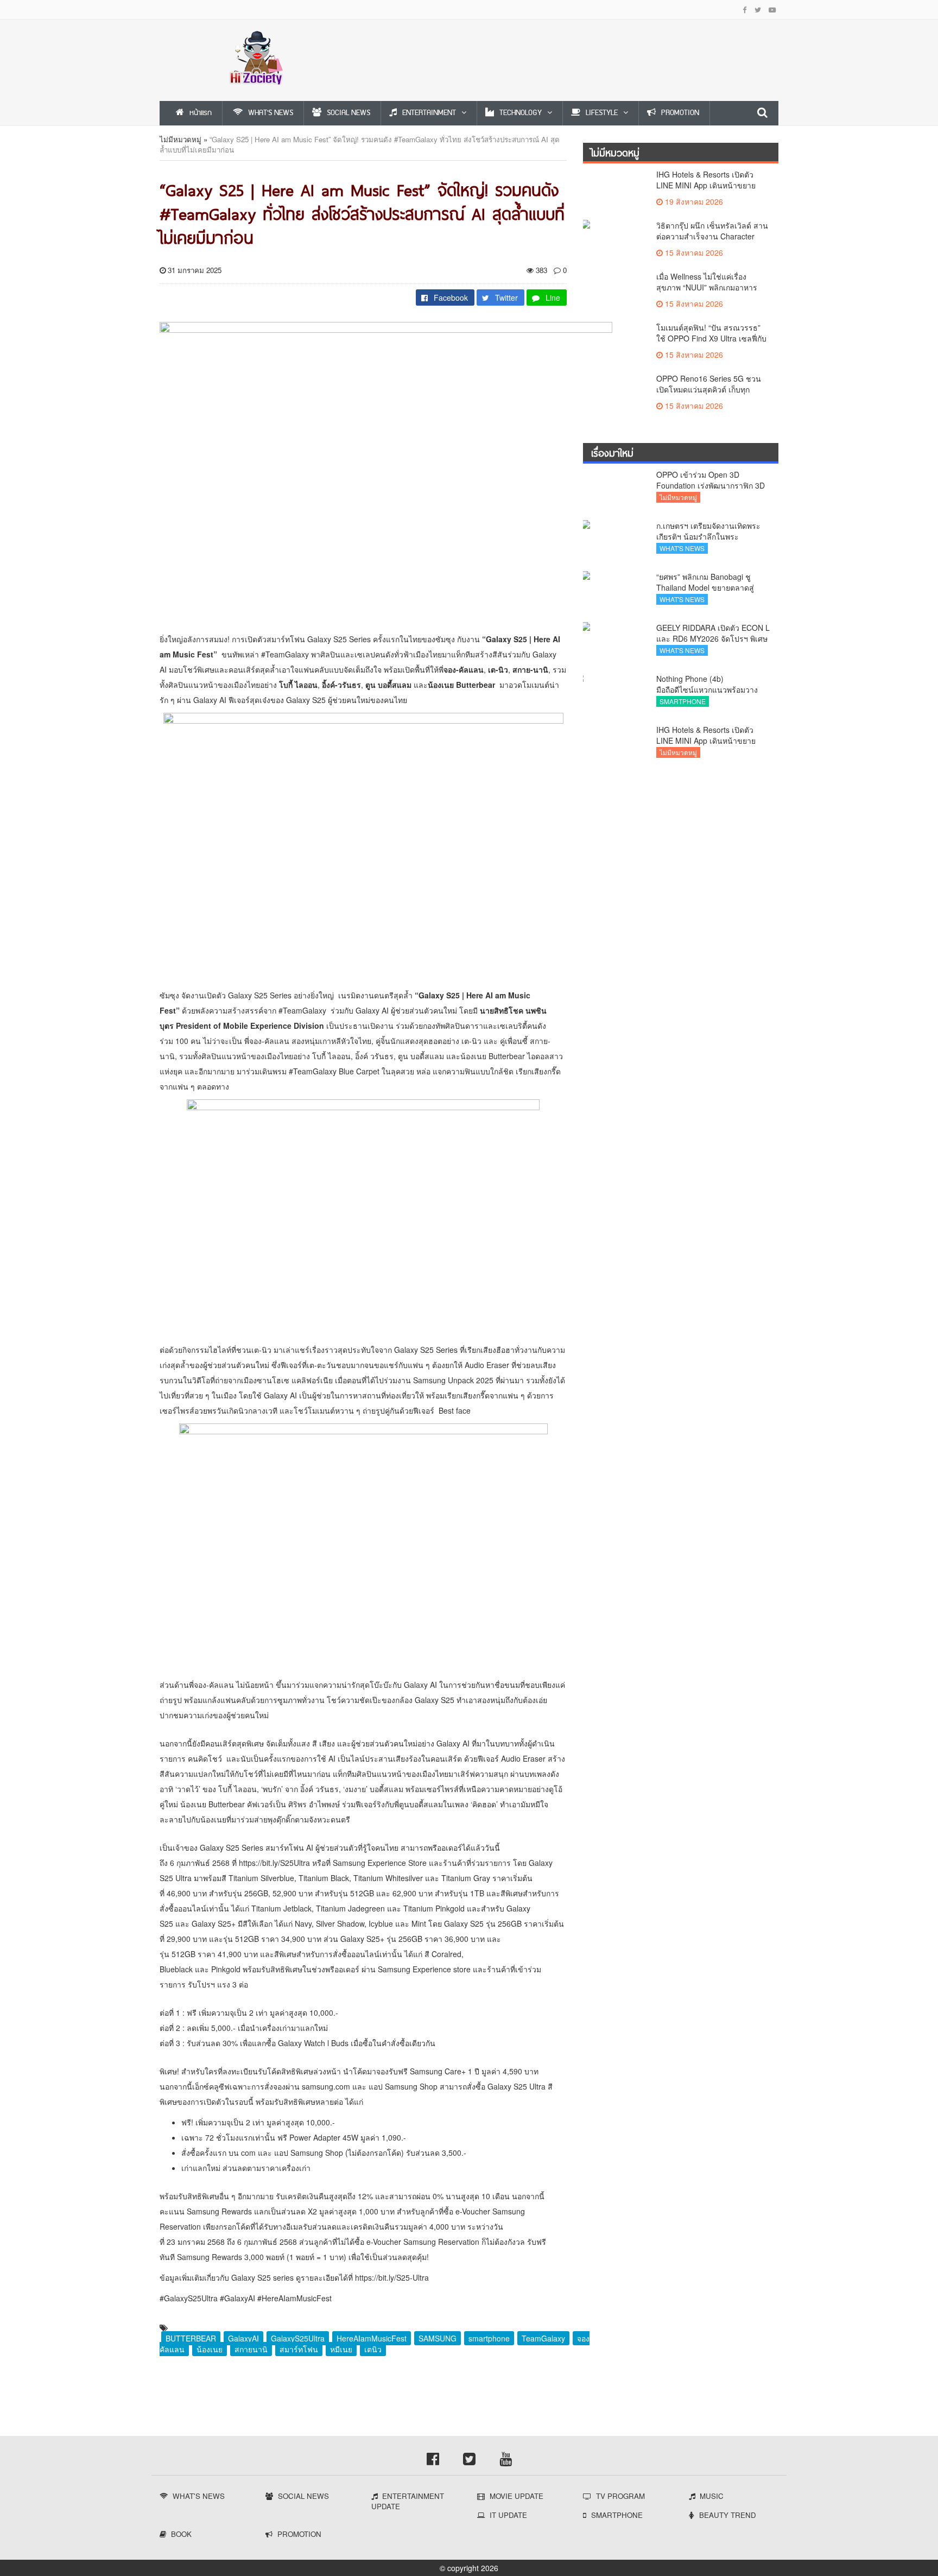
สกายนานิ (251, 2349)
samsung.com (326, 2086)
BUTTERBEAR (191, 2338)
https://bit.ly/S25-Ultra (392, 2277)
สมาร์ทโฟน (299, 2349)
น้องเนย (210, 2349)
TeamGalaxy (543, 2338)
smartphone (489, 2338)
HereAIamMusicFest (372, 2338)
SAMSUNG (438, 2338)
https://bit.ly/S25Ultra (274, 1863)
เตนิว (373, 2349)
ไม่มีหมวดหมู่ (180, 139)
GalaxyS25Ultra (298, 2338)
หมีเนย (341, 2349)
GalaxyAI (243, 2338)
